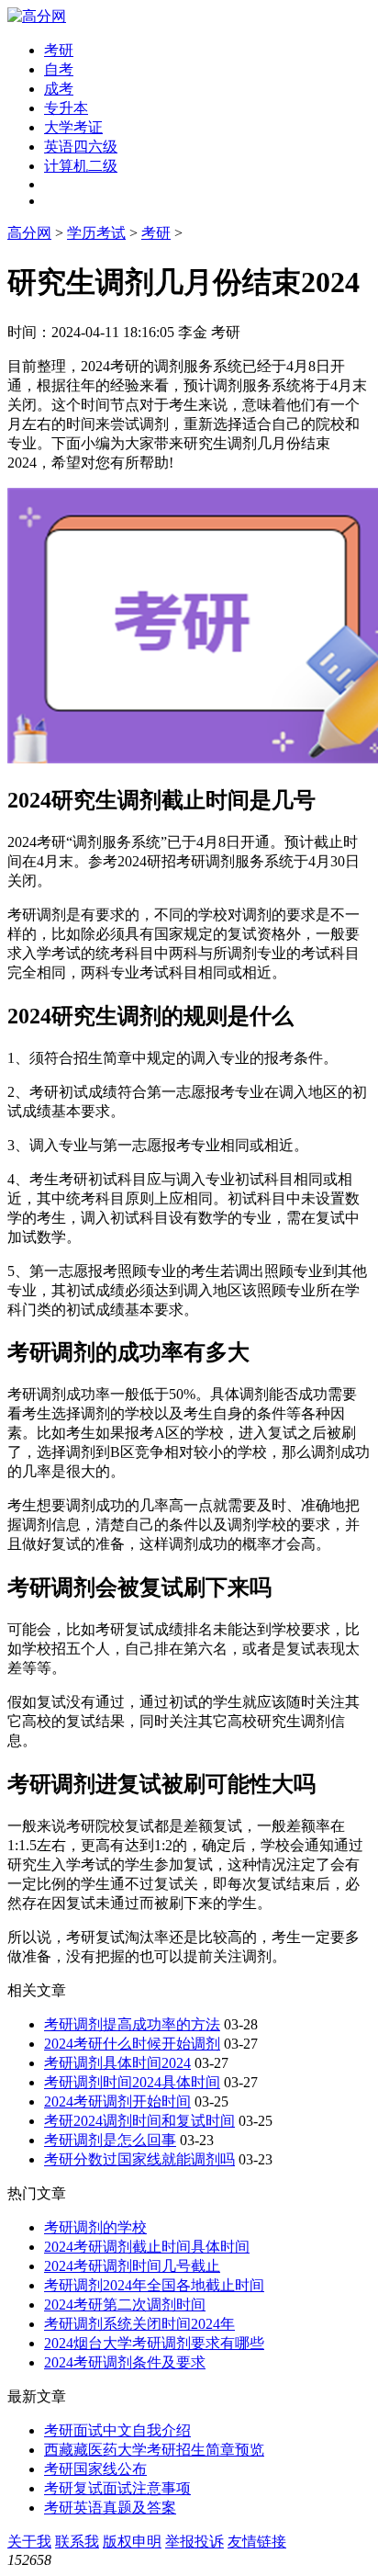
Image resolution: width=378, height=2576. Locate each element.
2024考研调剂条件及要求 (125, 2362)
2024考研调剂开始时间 (117, 2101)
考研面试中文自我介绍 (117, 2430)
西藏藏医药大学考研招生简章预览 (154, 2450)
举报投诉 (195, 2542)
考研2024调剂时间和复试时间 (139, 2121)
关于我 (29, 2542)
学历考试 (96, 233)
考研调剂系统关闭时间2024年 (139, 2324)
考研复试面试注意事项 (117, 2488)
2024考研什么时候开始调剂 (132, 2044)
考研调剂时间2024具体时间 (132, 2082)
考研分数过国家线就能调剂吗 (139, 2159)
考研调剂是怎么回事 (110, 2140)
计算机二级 (81, 166)
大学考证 (73, 127)
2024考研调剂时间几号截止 (132, 2266)
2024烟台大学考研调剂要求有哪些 (154, 2343)
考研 (59, 50)
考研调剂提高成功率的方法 (132, 2024)
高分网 (29, 233)
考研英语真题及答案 (110, 2508)
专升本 (66, 108)
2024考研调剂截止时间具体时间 (147, 2247)
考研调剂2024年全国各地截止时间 (154, 2285)
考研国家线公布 (95, 2469)
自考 (59, 69)
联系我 (77, 2542)
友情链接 (257, 2542)
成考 (59, 89)
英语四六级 (81, 147)
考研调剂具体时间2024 (117, 2063)
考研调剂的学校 (95, 2227)
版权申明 (132, 2542)
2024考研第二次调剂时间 (125, 2305)
